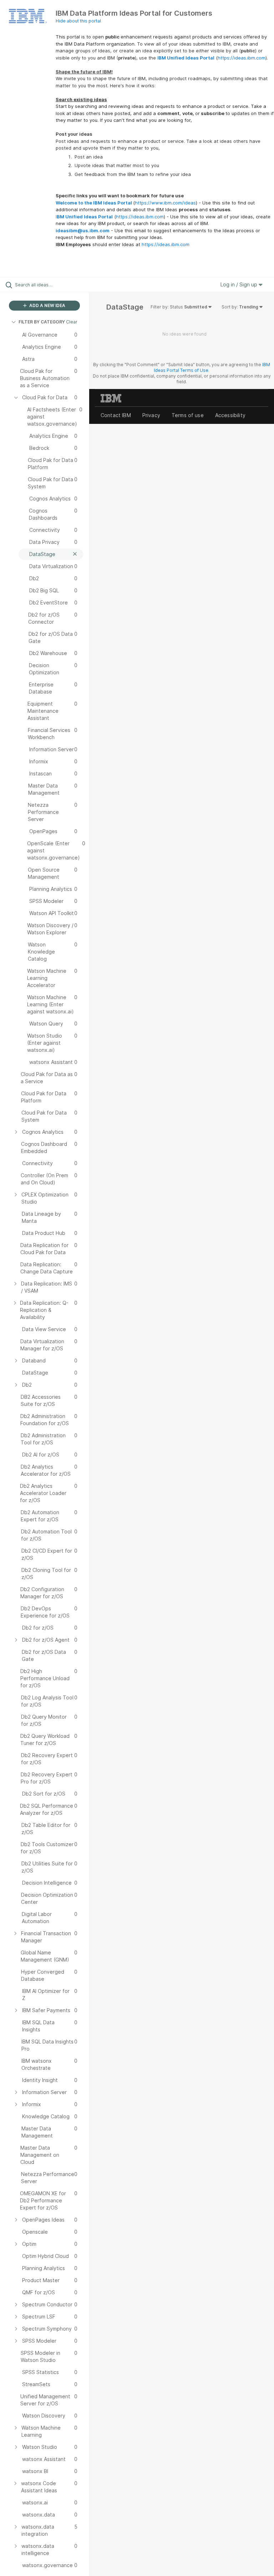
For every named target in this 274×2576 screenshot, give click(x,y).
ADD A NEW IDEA (47, 305)
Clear (72, 322)
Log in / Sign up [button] (240, 284)
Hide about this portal (78, 21)
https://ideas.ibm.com (242, 58)
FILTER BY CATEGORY (42, 322)
